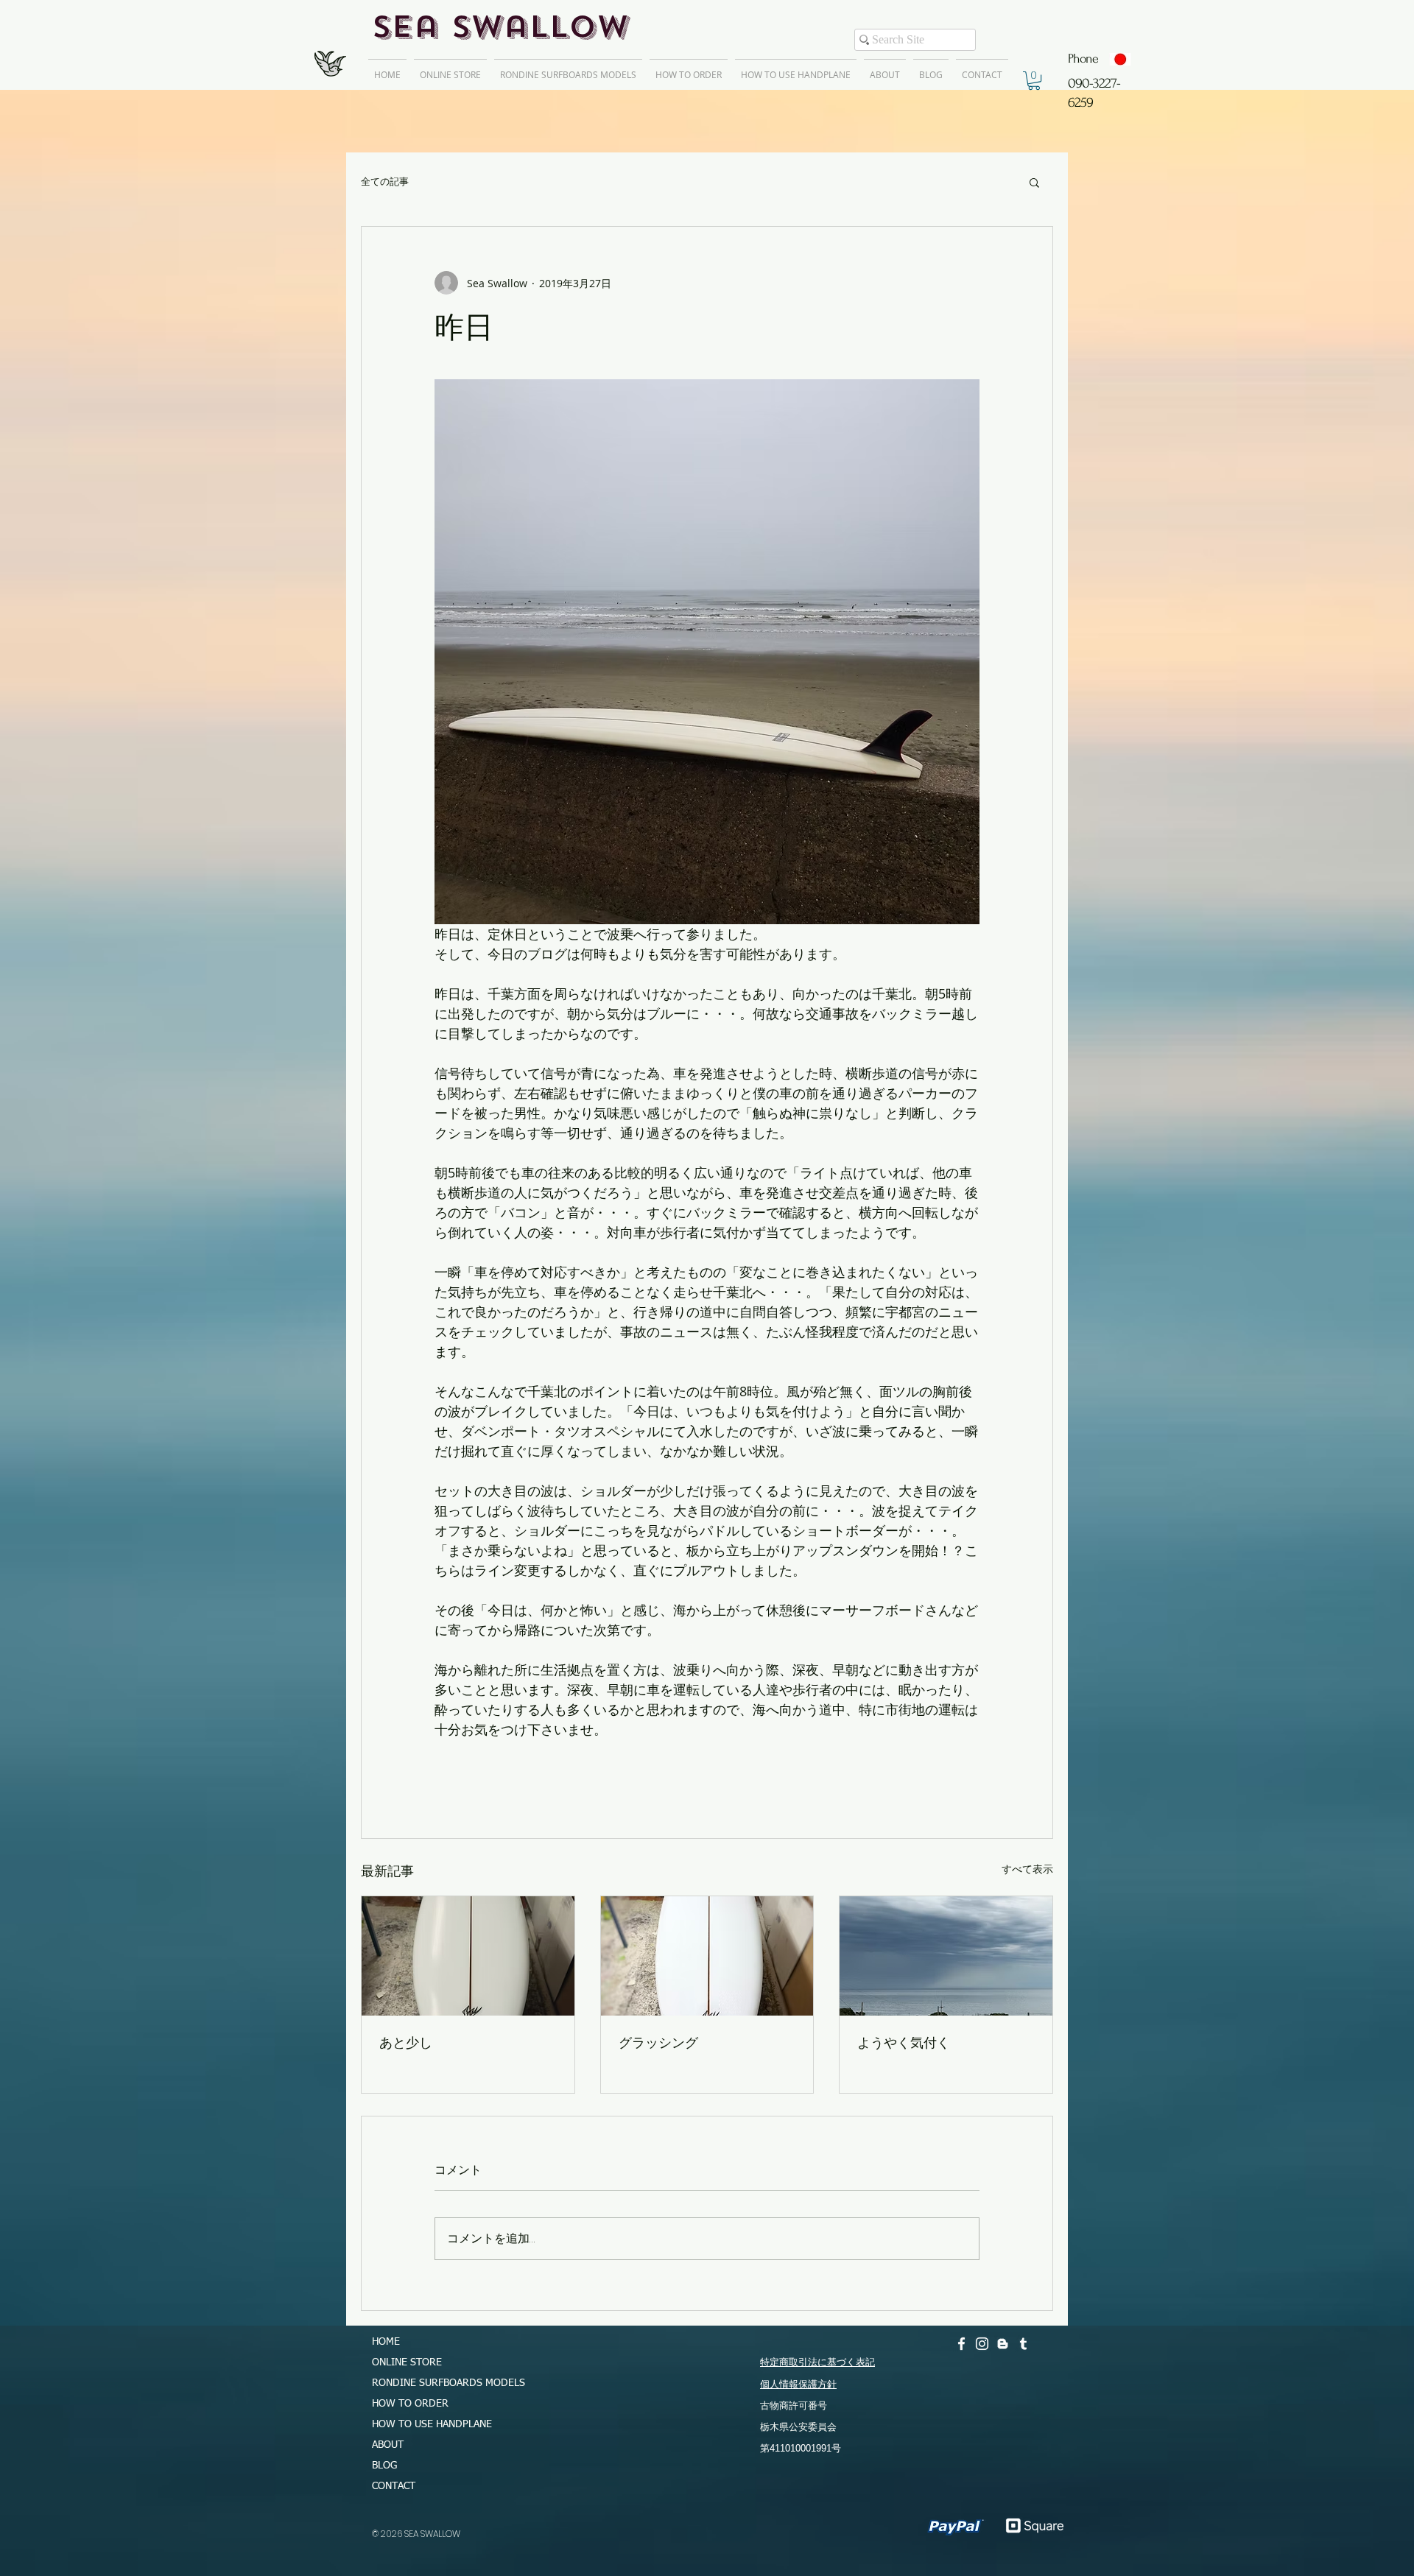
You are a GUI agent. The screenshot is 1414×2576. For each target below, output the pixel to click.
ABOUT (388, 2445)
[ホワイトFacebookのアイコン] (961, 2344)
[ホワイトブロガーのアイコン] (1003, 2344)
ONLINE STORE (407, 2362)
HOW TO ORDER (410, 2404)
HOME (386, 2342)
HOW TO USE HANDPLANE (432, 2424)
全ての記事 (385, 182)
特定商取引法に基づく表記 (817, 2362)
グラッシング (658, 2042)
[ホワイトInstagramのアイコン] (982, 2344)
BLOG (384, 2466)
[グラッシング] (707, 1956)
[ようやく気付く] (946, 1956)
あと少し (406, 2042)
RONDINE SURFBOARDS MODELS (442, 2383)
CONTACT (394, 2486)
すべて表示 (1027, 1869)
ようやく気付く (904, 2042)
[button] (1034, 81)
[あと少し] (468, 1956)
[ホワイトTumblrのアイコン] (1023, 2344)
